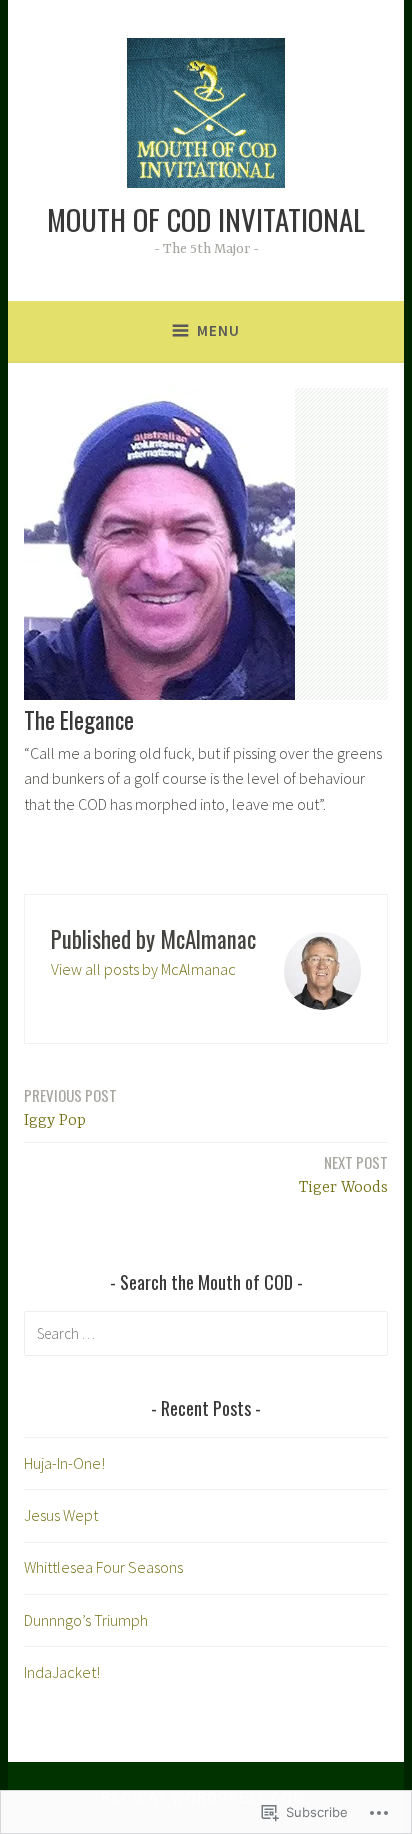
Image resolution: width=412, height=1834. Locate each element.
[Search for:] (206, 1333)
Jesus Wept (61, 1515)
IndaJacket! (62, 1672)
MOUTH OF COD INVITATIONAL (206, 218)
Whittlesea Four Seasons (103, 1567)
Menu (218, 330)
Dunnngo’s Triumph (86, 1620)
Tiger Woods (343, 1174)
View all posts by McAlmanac (143, 969)
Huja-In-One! (64, 1463)
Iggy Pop (70, 1107)
